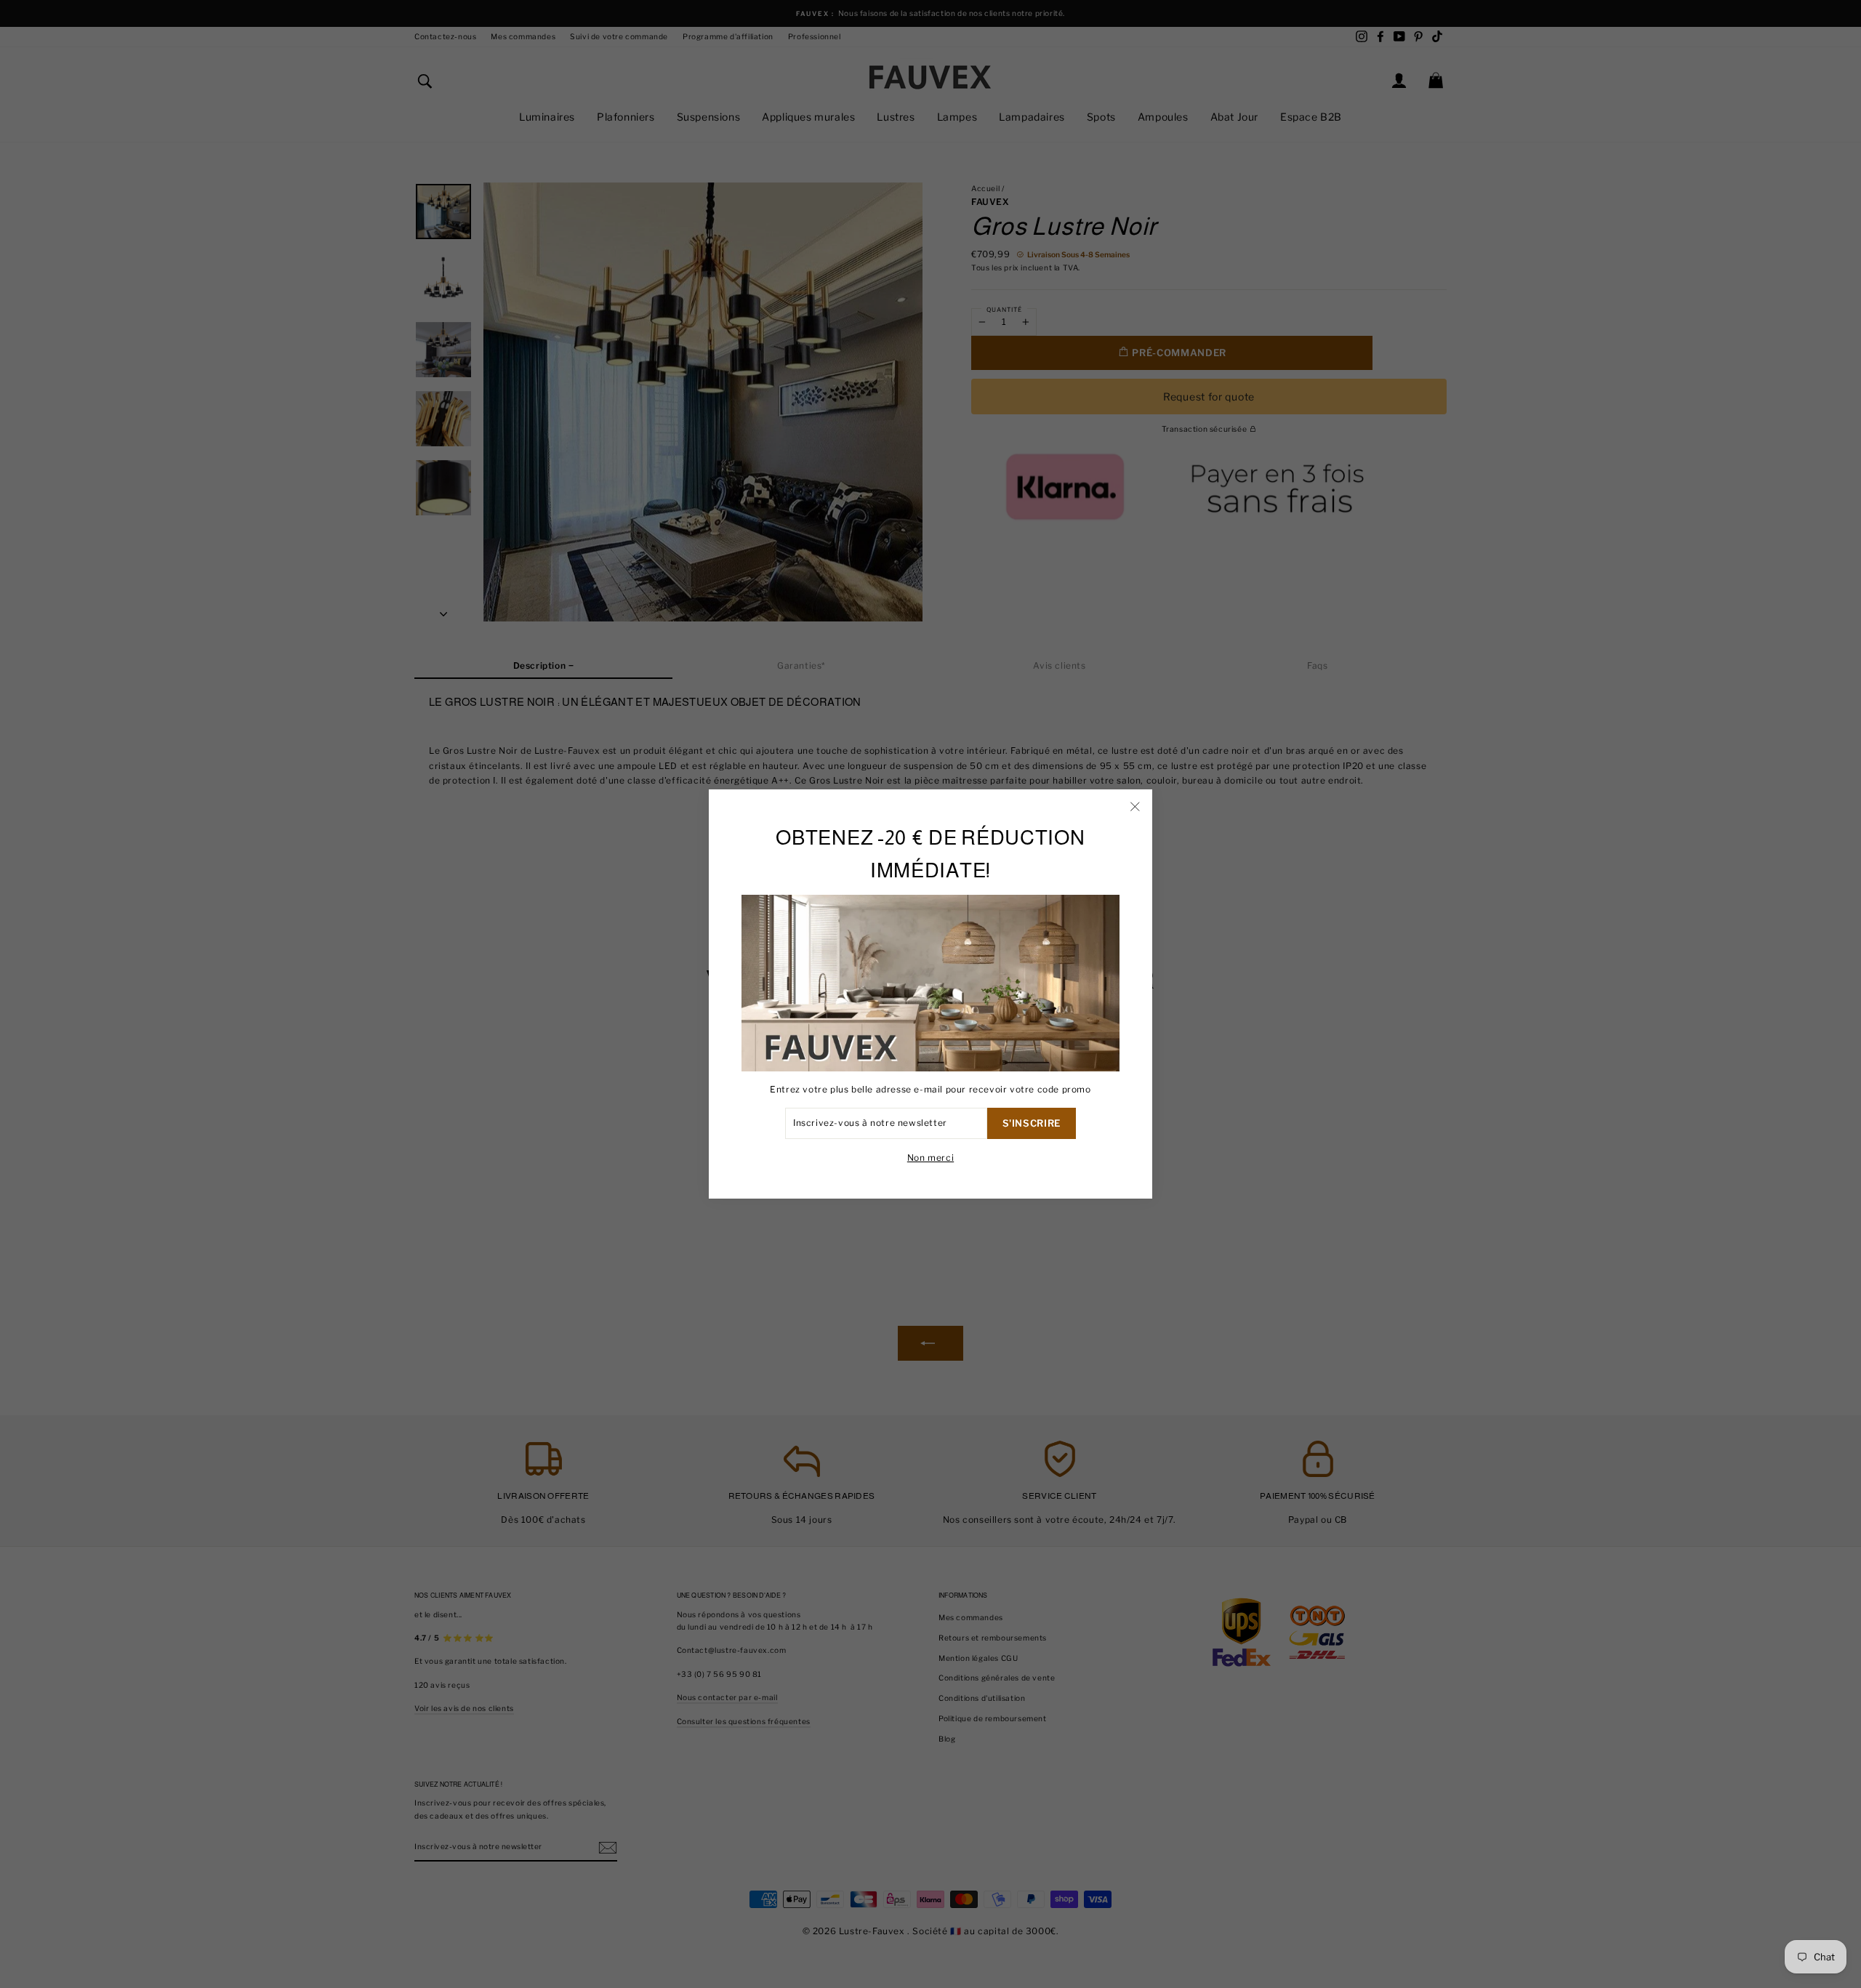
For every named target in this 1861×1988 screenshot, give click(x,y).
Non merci (930, 1158)
